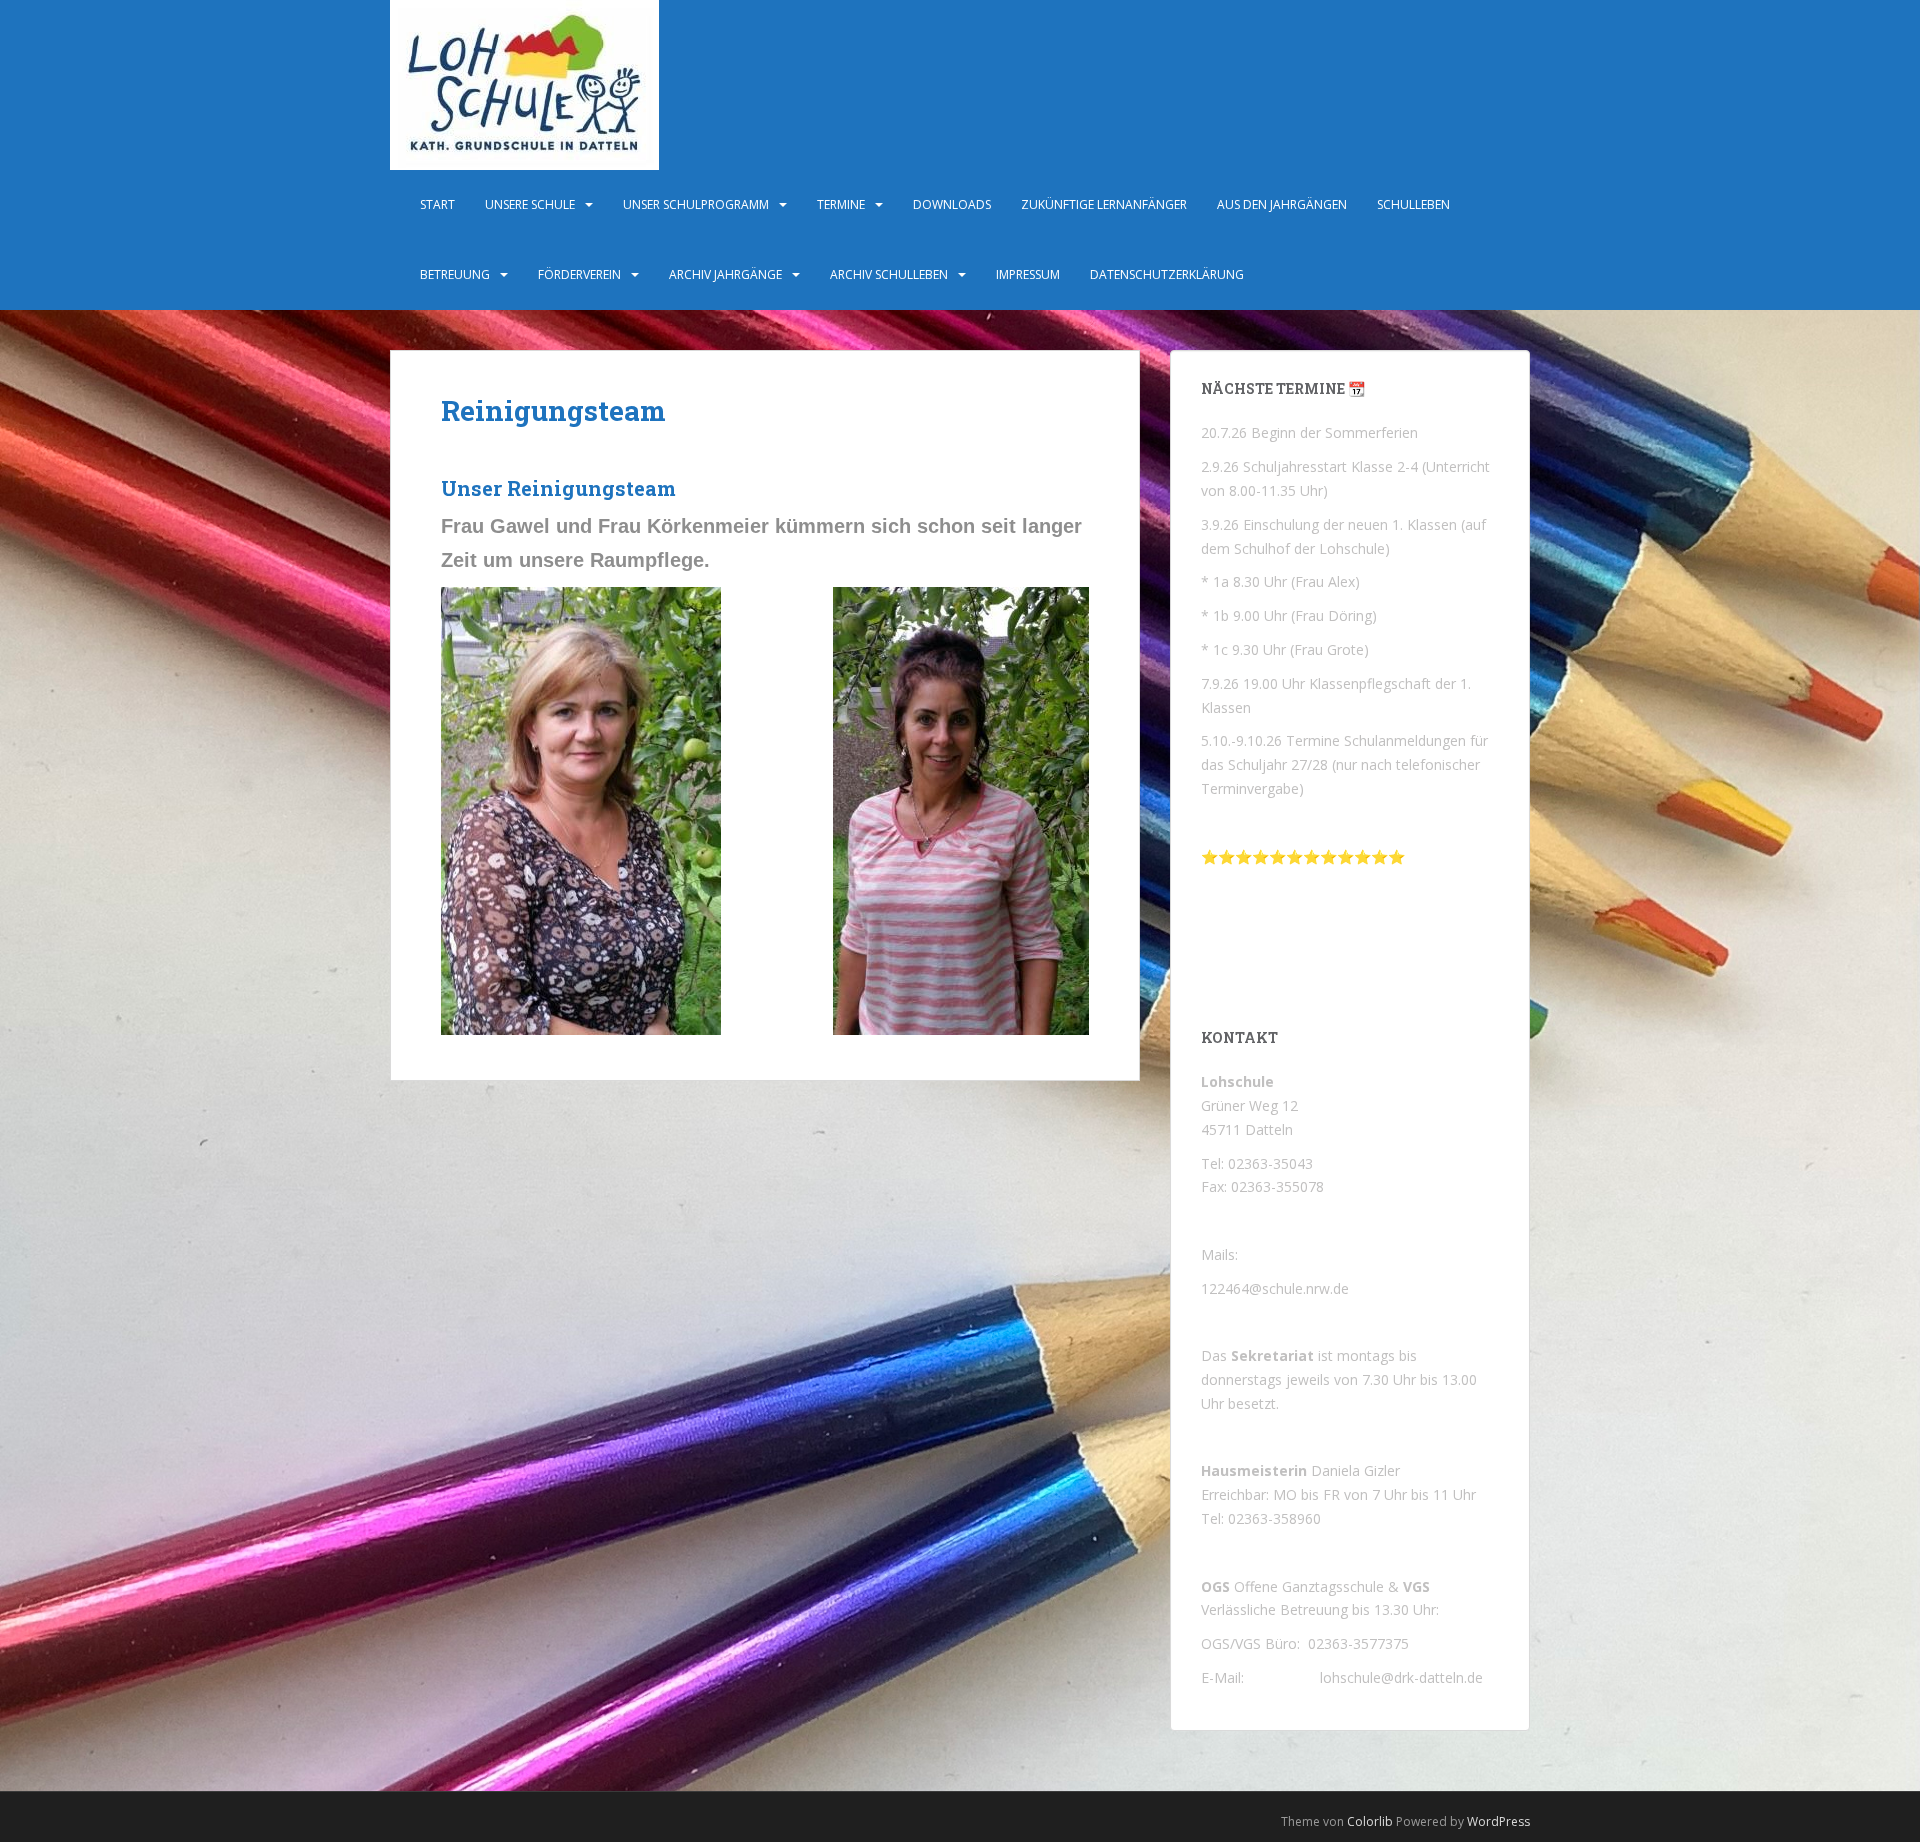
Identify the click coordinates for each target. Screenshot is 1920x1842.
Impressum (1028, 274)
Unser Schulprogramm (696, 204)
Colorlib (1370, 1821)
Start (437, 204)
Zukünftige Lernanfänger (1104, 204)
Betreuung (455, 274)
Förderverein (579, 274)
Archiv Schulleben (889, 274)
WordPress (1498, 1821)
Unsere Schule (530, 204)
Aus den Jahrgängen (1282, 204)
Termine (841, 204)
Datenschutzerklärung (1167, 274)
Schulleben (1413, 204)
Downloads (952, 204)
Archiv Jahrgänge (725, 274)
